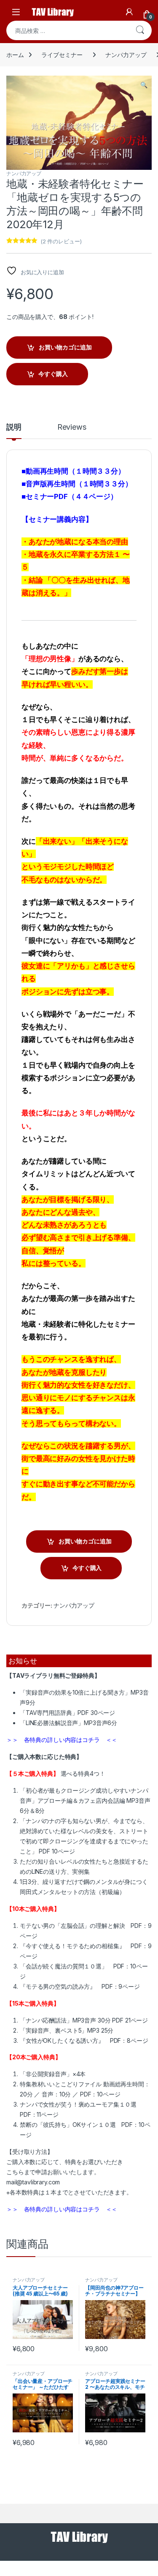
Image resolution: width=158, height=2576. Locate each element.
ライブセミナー (62, 55)
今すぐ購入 (53, 374)
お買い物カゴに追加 (65, 347)
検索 (140, 30)
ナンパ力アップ (126, 55)
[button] (144, 85)
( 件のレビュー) (61, 241)
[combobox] (67, 30)
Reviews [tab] (72, 427)
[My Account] (129, 12)
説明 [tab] (14, 427)
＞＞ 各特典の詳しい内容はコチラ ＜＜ (62, 1740)
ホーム (15, 55)
